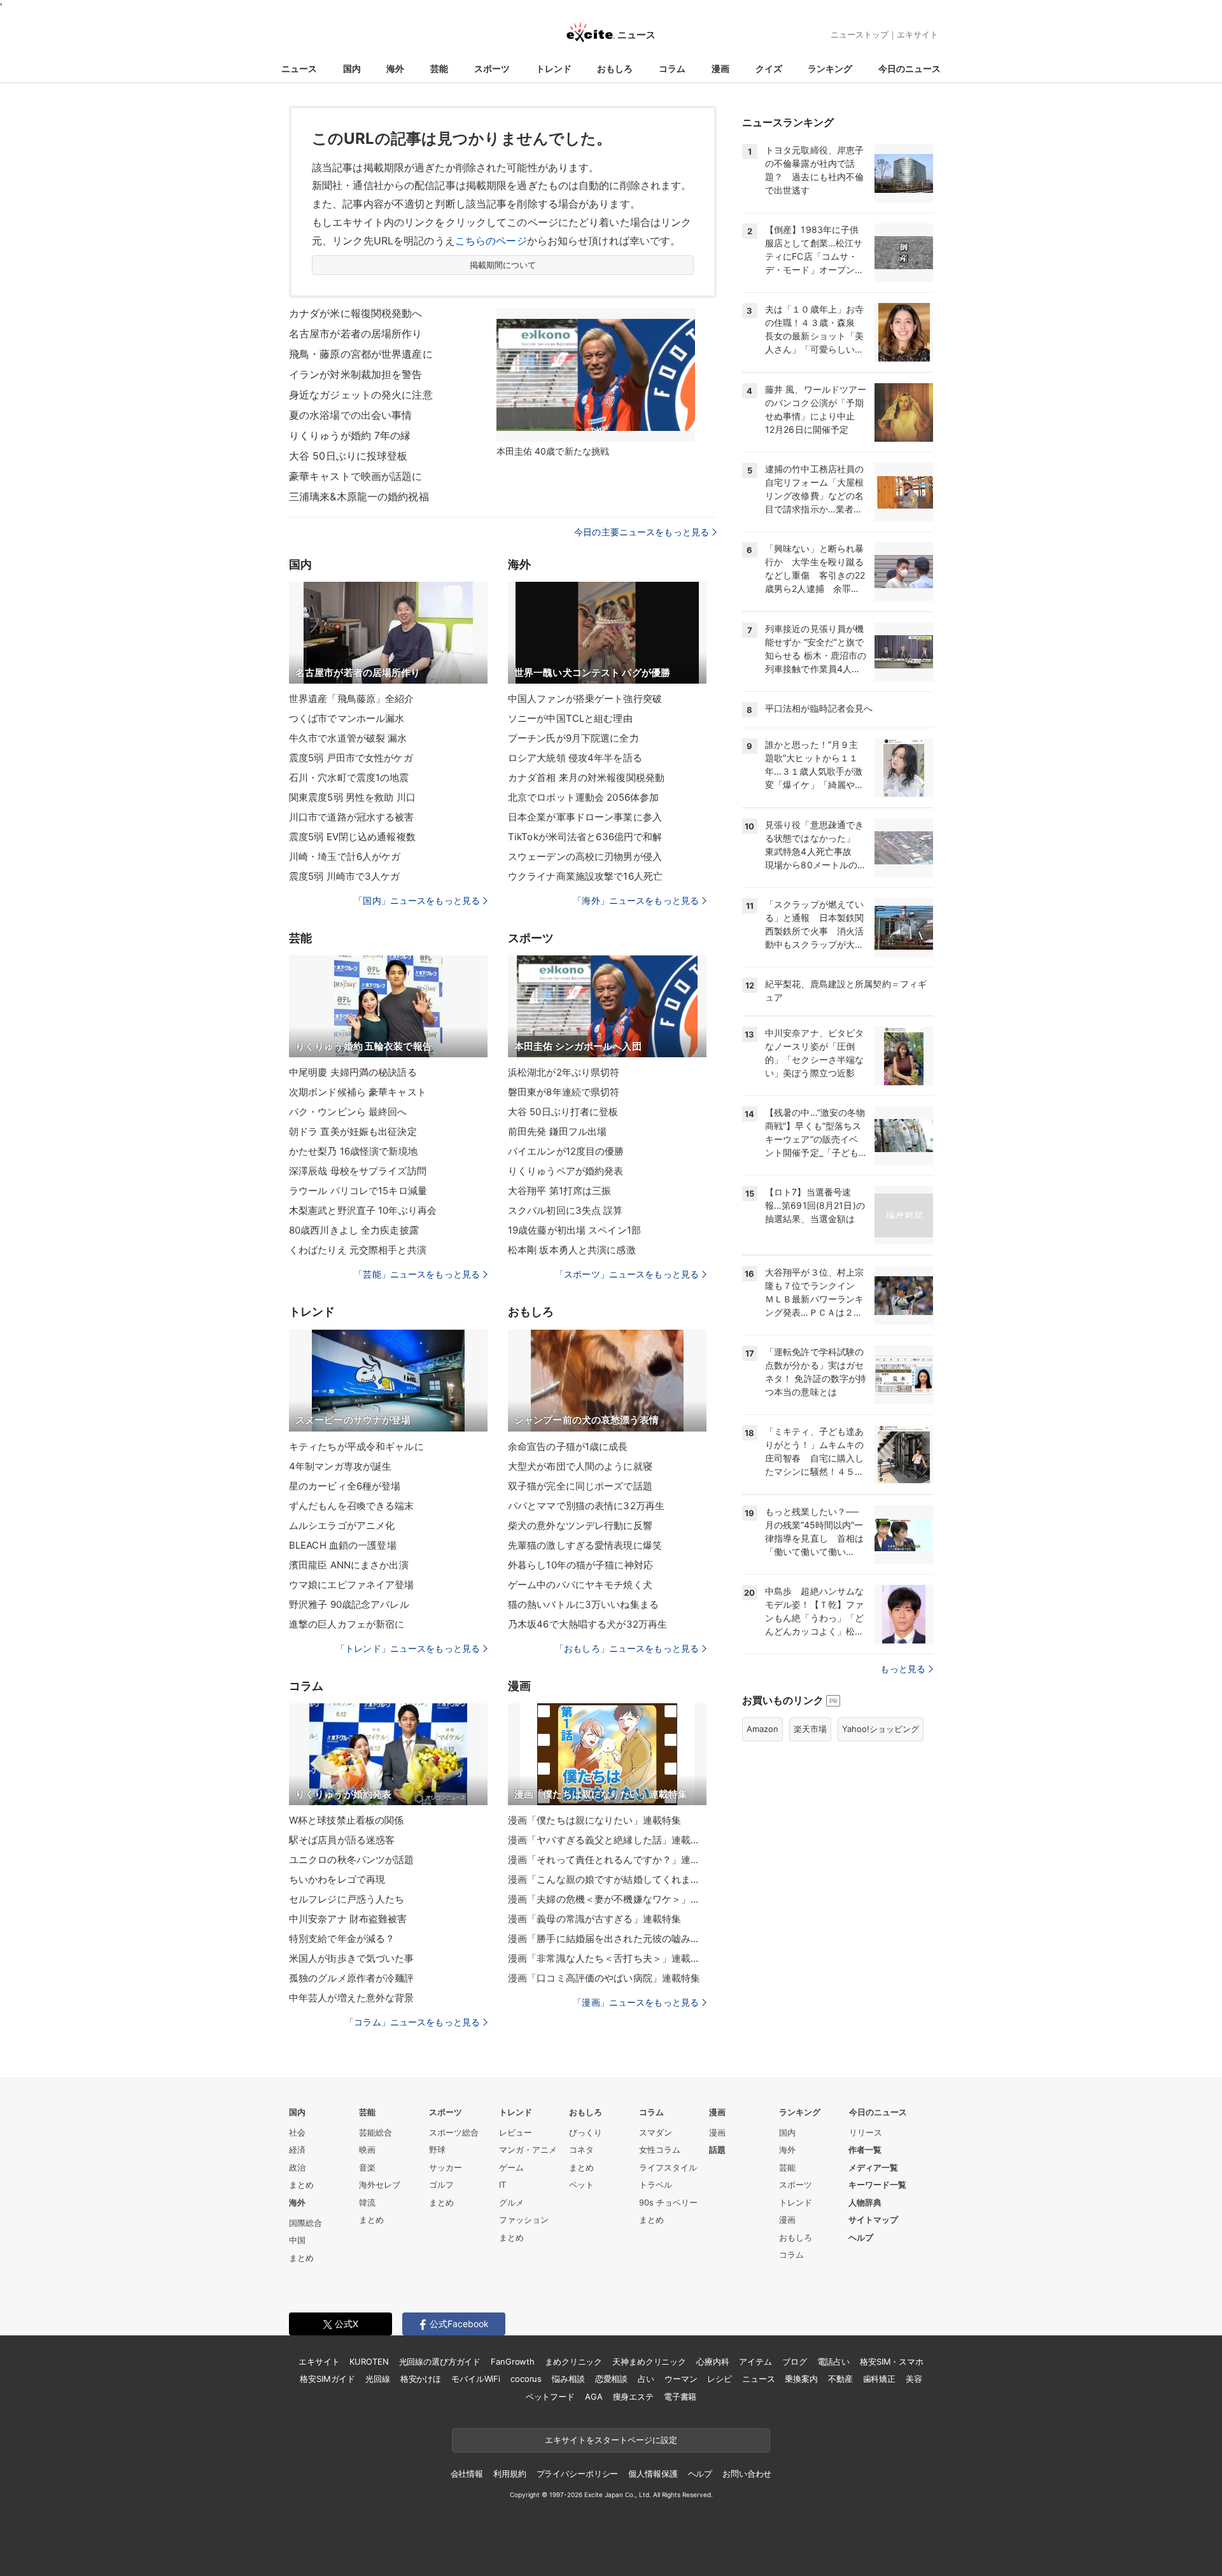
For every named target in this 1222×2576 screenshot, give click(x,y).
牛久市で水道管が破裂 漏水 (348, 738)
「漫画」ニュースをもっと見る (636, 2002)
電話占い (833, 2361)
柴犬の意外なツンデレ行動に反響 (580, 1525)
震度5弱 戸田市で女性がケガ (351, 758)
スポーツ (492, 68)
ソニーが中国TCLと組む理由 (570, 718)
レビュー (516, 2132)
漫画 (720, 68)
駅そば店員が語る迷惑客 (342, 1840)
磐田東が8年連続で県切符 (564, 1092)
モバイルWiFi (476, 2379)
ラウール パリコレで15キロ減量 (358, 1191)
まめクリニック (573, 2361)
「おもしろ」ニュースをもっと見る (627, 1648)
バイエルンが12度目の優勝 (566, 1151)
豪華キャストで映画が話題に (356, 476)
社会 (297, 2132)
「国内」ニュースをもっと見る (417, 900)
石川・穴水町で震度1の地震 (349, 778)
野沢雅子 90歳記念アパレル (349, 1604)
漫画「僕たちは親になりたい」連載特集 (594, 1820)
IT (502, 2185)
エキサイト (917, 34)
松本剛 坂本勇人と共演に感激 (572, 1250)
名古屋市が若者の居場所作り (356, 334)
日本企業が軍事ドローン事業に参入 (585, 817)
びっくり (586, 2132)
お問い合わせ (747, 2474)
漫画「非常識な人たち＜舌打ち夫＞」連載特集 (607, 1958)
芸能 (439, 68)
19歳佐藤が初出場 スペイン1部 (574, 1230)
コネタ (581, 2150)
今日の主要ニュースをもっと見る (642, 532)
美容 (914, 2379)
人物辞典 (865, 2202)
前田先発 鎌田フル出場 (557, 1131)
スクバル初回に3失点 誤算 (565, 1210)
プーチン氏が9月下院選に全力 (573, 738)
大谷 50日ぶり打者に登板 (563, 1112)
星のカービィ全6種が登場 (345, 1486)
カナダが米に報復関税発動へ (356, 313)
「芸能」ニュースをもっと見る (417, 1274)
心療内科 (713, 2361)
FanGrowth (513, 2361)
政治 (297, 2167)
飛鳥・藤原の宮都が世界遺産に (361, 354)
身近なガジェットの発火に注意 (361, 395)
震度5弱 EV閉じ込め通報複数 (352, 837)
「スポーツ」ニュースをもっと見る (627, 1274)
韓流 (367, 2202)
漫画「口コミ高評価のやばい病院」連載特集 (604, 1978)
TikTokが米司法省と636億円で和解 (585, 837)
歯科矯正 (879, 2379)
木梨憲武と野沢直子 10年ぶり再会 (363, 1210)
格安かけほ (421, 2379)
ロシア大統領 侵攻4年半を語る (575, 758)
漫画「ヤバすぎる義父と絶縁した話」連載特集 (607, 1840)
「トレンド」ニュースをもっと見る (408, 1648)
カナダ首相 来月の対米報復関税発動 (586, 778)
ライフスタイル (668, 2167)
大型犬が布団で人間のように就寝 (580, 1466)
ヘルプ (861, 2237)
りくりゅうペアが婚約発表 (565, 1171)
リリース (866, 2132)
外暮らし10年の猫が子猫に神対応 (580, 1565)
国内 (352, 68)
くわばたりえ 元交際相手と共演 (358, 1250)
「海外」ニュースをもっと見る (636, 900)
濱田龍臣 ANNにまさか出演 (349, 1565)
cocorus (526, 2379)
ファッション (524, 2220)
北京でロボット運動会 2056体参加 (583, 797)
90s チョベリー (668, 2202)
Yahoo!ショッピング (881, 1729)
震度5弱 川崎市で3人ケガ (345, 876)
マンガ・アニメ (528, 2150)
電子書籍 (680, 2397)
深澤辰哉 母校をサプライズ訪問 (358, 1171)
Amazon (762, 1729)
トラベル (656, 2185)
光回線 (378, 2379)
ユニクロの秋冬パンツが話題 (352, 1860)
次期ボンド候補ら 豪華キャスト (358, 1092)
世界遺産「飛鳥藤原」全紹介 (352, 699)
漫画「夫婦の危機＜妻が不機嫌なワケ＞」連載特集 (607, 1899)
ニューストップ (860, 34)
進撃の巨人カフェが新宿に (347, 1624)
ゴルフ (441, 2185)
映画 (367, 2150)
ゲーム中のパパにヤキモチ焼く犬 (580, 1585)
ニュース (299, 68)
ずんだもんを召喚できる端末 (352, 1506)
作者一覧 (865, 2150)
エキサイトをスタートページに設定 (611, 2440)
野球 (437, 2150)
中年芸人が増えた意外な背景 (352, 1998)
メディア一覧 (873, 2167)
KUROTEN (369, 2361)
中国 (297, 2240)
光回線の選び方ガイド (440, 2361)
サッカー (446, 2167)
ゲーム (511, 2167)
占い (646, 2379)
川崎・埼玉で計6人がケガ (345, 856)
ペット (581, 2185)
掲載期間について (503, 265)
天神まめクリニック (649, 2361)
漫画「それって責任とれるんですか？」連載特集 (607, 1860)
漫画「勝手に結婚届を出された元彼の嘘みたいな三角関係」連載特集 (607, 1939)
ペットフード (550, 2397)
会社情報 (467, 2474)
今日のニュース (909, 68)
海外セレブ (380, 2185)
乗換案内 (801, 2379)
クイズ (769, 68)
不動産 (840, 2379)
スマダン (656, 2132)
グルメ (511, 2202)
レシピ (720, 2379)
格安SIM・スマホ (892, 2361)
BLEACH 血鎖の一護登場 (343, 1545)
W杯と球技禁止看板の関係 (346, 1820)
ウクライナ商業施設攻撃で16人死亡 (585, 876)
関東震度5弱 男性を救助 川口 (352, 797)
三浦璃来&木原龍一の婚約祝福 (359, 496)
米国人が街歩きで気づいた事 (352, 1958)
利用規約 (509, 2474)
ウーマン (681, 2379)
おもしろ (615, 68)
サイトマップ (873, 2220)
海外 (395, 68)
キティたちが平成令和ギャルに (356, 1446)
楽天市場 (810, 1729)
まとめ (301, 2185)
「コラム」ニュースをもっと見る (412, 2022)
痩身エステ (633, 2397)
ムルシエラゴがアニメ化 (342, 1525)
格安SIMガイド (327, 2379)
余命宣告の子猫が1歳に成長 (568, 1446)
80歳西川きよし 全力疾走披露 (354, 1230)
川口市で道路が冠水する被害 (352, 817)
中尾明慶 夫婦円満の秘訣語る (353, 1072)
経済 (297, 2150)
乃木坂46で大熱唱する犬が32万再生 (587, 1624)
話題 (717, 2150)
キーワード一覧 (877, 2185)
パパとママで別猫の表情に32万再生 (586, 1506)
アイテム (755, 2361)
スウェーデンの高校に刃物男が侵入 (585, 856)
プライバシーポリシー (578, 2474)
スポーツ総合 (454, 2132)
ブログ (795, 2361)
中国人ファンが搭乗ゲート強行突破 (585, 699)
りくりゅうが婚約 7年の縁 (350, 435)
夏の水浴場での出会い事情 (350, 415)
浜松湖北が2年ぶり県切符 (564, 1072)
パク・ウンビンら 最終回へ (348, 1112)
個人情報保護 (653, 2474)
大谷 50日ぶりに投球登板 (348, 456)
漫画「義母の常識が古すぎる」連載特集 (594, 1919)
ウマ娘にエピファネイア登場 (352, 1585)
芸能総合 (376, 2132)
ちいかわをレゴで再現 (337, 1879)
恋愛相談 (611, 2379)
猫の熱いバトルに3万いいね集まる (583, 1604)
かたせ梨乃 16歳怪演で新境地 (353, 1151)
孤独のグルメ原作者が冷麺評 (352, 1978)
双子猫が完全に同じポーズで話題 (580, 1486)
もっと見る (903, 1669)
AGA (594, 2397)
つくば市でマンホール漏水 (347, 718)
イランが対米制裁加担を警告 (356, 374)
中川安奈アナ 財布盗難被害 (348, 1919)
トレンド (554, 68)
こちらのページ (491, 241)
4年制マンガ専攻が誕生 (340, 1466)
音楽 (367, 2167)
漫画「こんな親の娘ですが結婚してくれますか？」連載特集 (607, 1879)
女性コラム (660, 2150)
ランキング (830, 68)
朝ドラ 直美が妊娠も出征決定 (353, 1131)
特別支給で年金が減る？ (342, 1939)
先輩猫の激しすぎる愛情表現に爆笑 (585, 1545)
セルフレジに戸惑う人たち (347, 1899)
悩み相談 (568, 2379)
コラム (672, 68)
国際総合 (305, 2223)
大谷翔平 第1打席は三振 (559, 1191)
